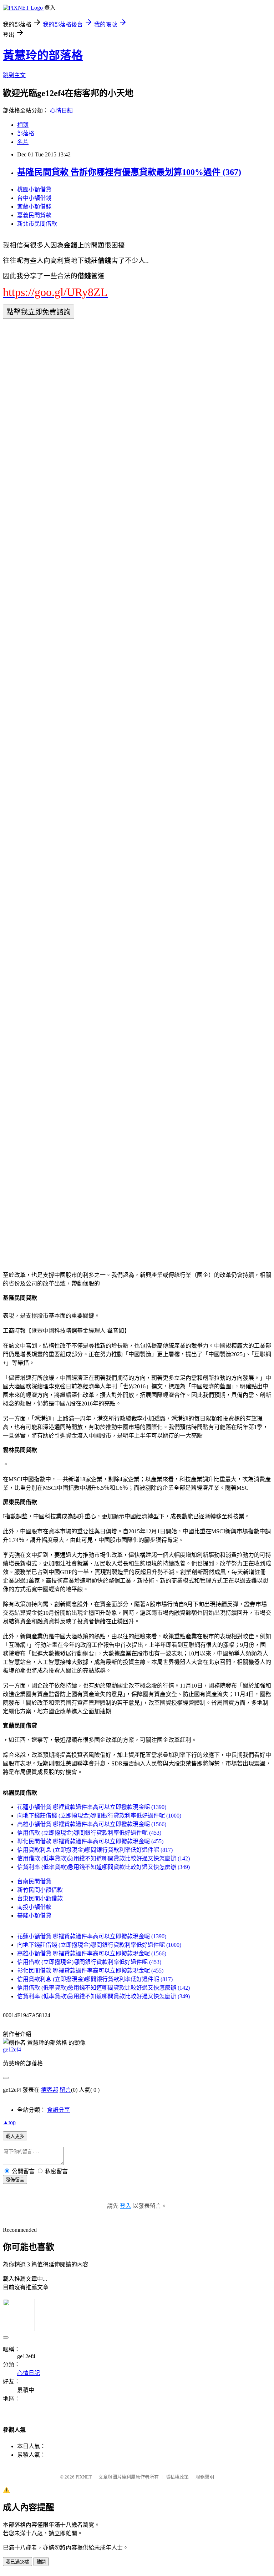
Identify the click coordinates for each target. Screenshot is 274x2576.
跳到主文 (14, 75)
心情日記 (61, 111)
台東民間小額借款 (40, 1898)
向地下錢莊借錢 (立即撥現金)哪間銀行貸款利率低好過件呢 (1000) (99, 1816)
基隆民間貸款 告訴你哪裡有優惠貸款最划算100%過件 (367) (129, 172)
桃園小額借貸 (34, 189)
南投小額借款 (34, 1907)
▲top (9, 2122)
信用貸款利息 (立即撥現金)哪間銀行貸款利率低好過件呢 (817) (95, 1850)
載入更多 (15, 2136)
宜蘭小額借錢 (34, 207)
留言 (65, 2090)
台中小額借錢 (34, 198)
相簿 (23, 125)
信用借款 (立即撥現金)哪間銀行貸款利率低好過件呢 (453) (89, 1833)
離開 (41, 2562)
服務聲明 (205, 2477)
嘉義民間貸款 (34, 215)
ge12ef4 (12, 2049)
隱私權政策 (177, 2477)
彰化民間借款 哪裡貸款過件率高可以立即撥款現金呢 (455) (90, 1841)
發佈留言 (15, 2180)
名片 (23, 142)
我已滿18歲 (17, 2562)
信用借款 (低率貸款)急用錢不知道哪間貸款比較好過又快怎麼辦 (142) (103, 1858)
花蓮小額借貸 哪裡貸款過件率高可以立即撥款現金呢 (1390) (92, 1807)
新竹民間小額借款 (40, 1890)
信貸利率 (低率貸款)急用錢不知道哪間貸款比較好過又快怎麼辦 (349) (103, 1867)
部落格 (26, 133)
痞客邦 (50, 2090)
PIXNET (84, 2477)
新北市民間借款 (37, 224)
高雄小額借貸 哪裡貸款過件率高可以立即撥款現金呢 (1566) (92, 1824)
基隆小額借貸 (34, 1916)
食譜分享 (59, 2110)
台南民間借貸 (34, 1881)
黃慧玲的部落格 (43, 55)
